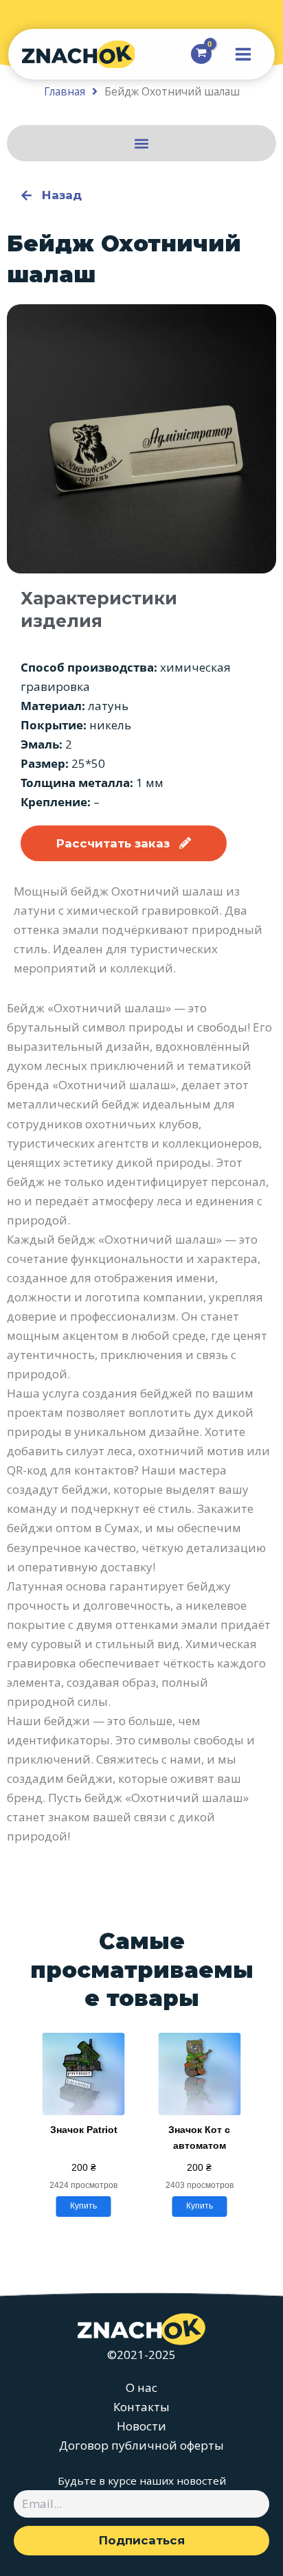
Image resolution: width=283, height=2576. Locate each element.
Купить (83, 2206)
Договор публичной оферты (141, 2445)
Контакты (141, 2407)
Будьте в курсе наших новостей (142, 2481)
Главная (65, 91)
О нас (141, 2387)
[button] (142, 143)
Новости (141, 2426)
